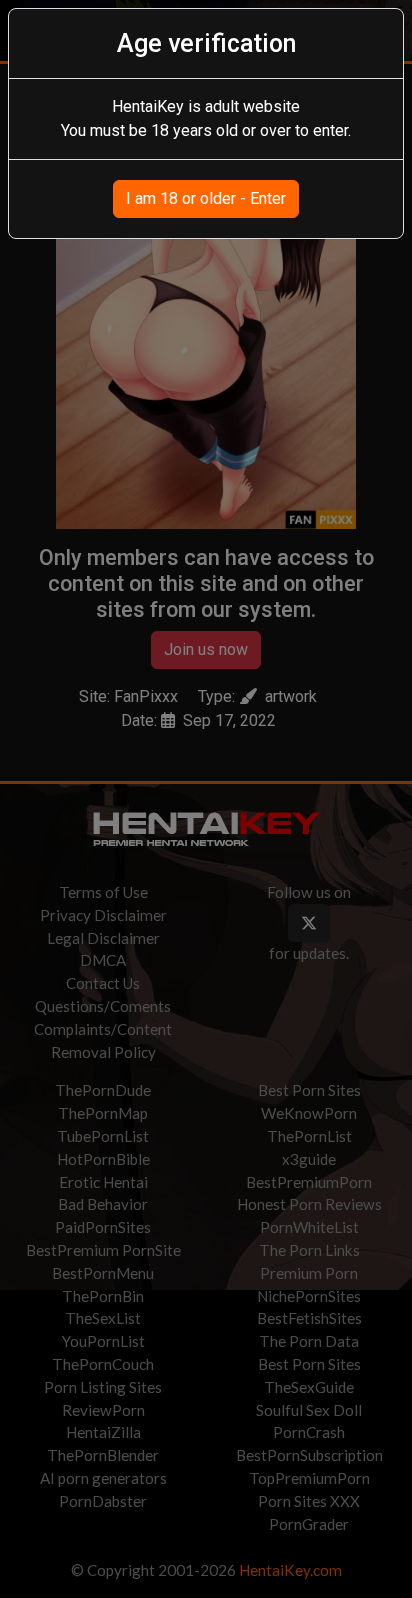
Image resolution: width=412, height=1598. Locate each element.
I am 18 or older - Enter (206, 198)
